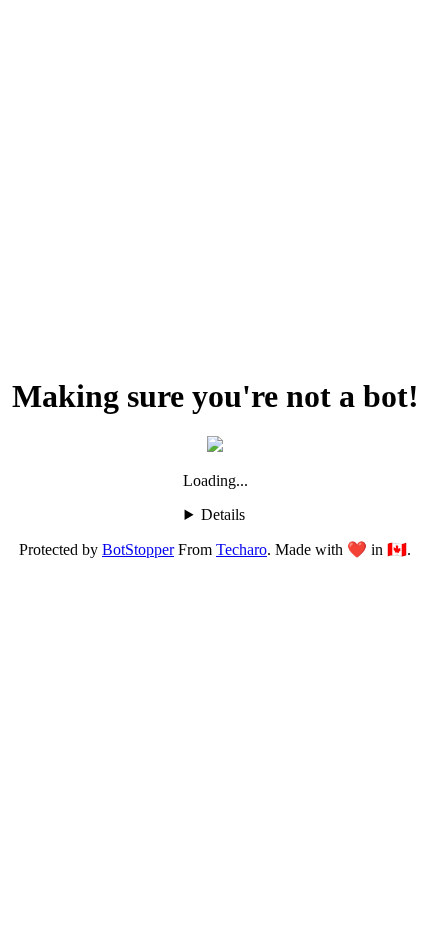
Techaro (241, 549)
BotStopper (138, 549)
